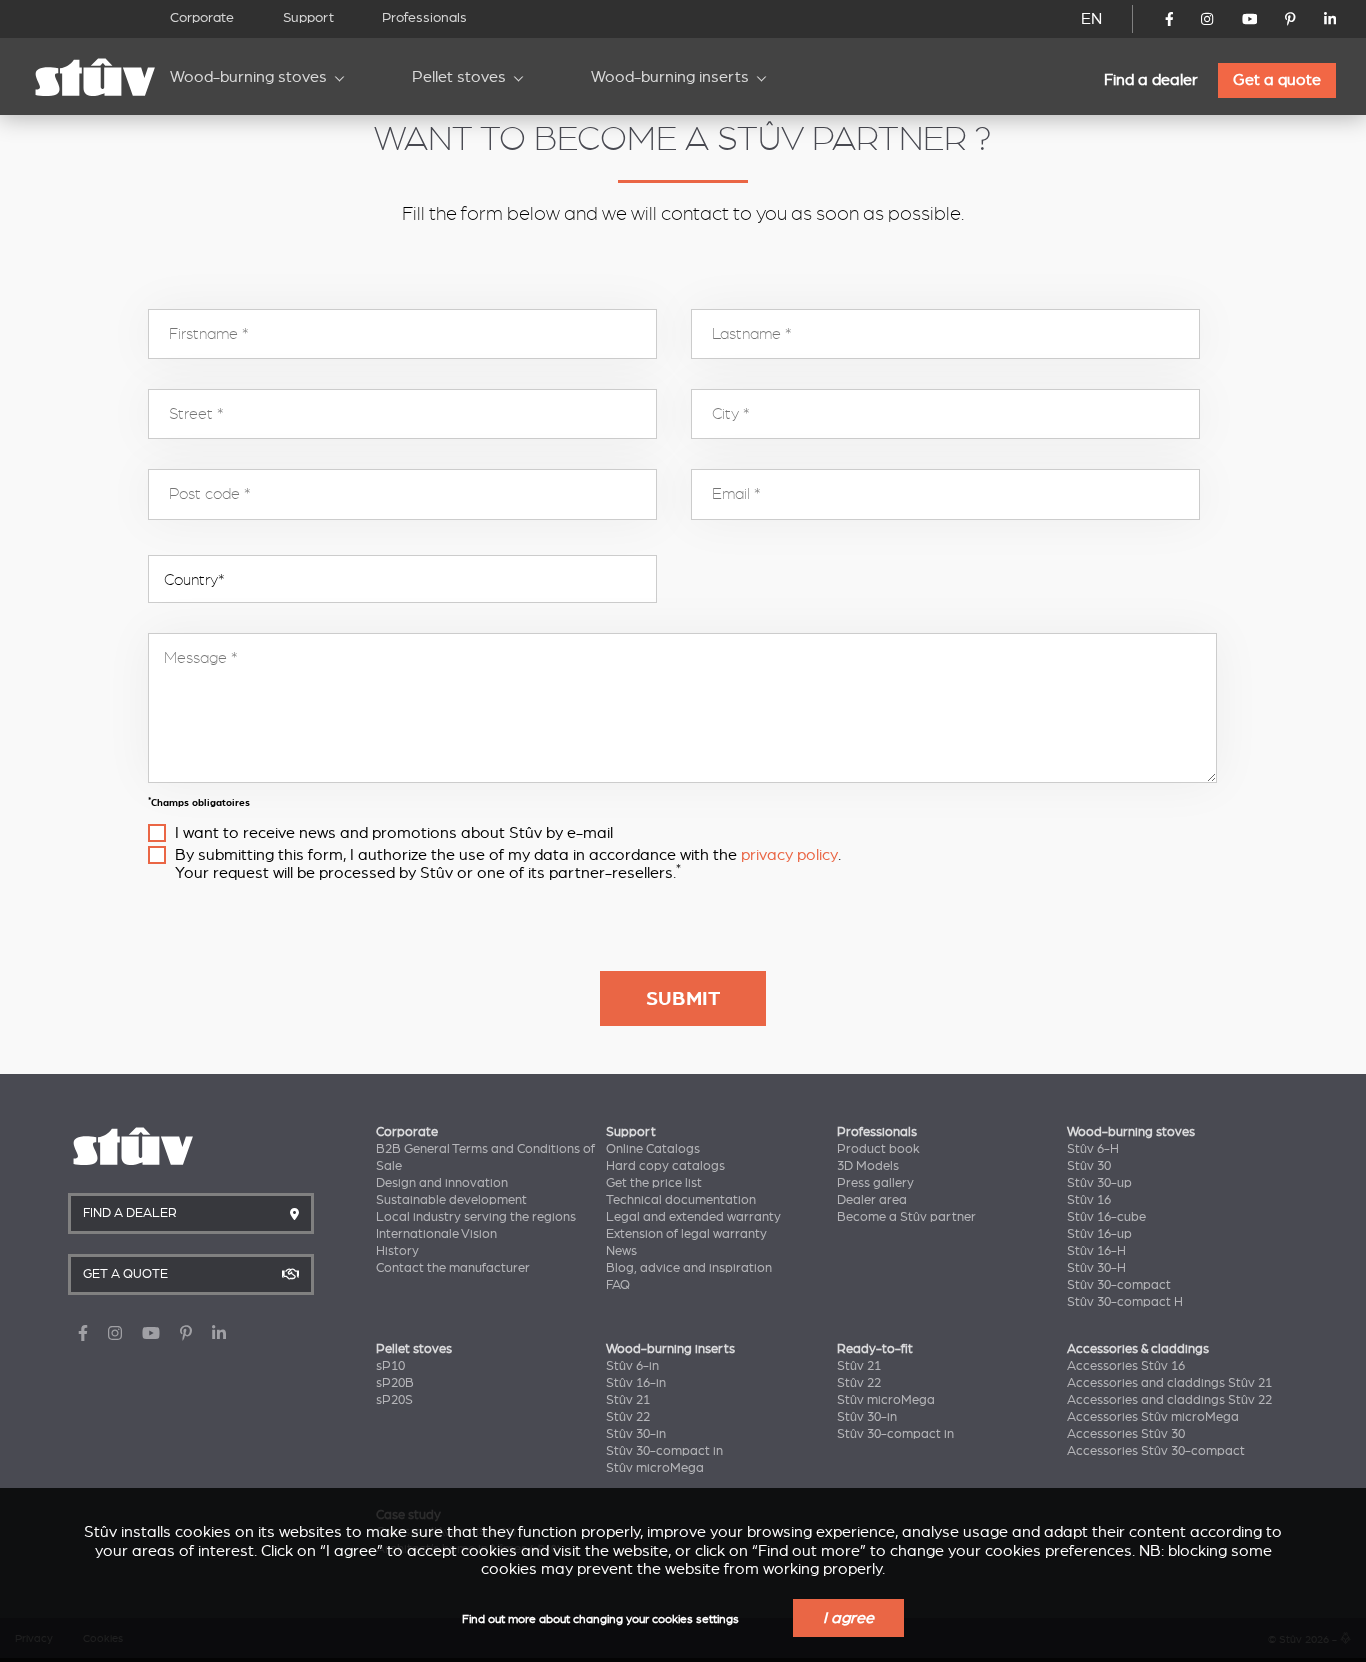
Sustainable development (451, 1200)
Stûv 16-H (1096, 1251)
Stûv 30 (1089, 1166)
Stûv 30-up (1099, 1183)
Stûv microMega (655, 1468)
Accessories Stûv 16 (1126, 1366)
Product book (878, 1149)
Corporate (202, 17)
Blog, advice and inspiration (689, 1268)
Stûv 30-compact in (664, 1451)
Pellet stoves (459, 77)
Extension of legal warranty (686, 1234)
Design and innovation (442, 1183)
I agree (848, 1618)
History (397, 1251)
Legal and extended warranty (693, 1217)
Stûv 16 (1089, 1200)
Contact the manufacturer (453, 1268)
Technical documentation (681, 1200)
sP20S (394, 1400)
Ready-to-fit (875, 1349)
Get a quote (1277, 80)
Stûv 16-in (636, 1383)
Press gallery (875, 1183)
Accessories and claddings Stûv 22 (1169, 1400)
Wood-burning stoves (248, 77)
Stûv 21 (628, 1400)
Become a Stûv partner (906, 1217)
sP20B (395, 1383)
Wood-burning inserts (670, 77)
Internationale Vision (436, 1234)
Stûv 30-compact (1119, 1285)
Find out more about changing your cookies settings (600, 1619)
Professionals (424, 17)
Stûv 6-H (1093, 1149)
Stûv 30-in (636, 1434)
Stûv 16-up (1099, 1234)
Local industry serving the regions (476, 1217)
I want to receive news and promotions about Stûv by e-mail (394, 833)
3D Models (868, 1166)
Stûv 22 (628, 1417)
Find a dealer (1151, 80)
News (621, 1251)
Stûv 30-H (1096, 1268)
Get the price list (654, 1183)
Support (308, 17)
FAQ (618, 1285)
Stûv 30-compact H (1125, 1302)
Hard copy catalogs (665, 1166)
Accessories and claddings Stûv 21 (1169, 1383)
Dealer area (872, 1200)
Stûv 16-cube (1106, 1217)
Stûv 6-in (632, 1366)
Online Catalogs (653, 1149)
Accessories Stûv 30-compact (1156, 1451)
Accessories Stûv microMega (1153, 1417)
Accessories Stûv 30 (1126, 1434)
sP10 (390, 1366)
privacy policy (789, 855)
